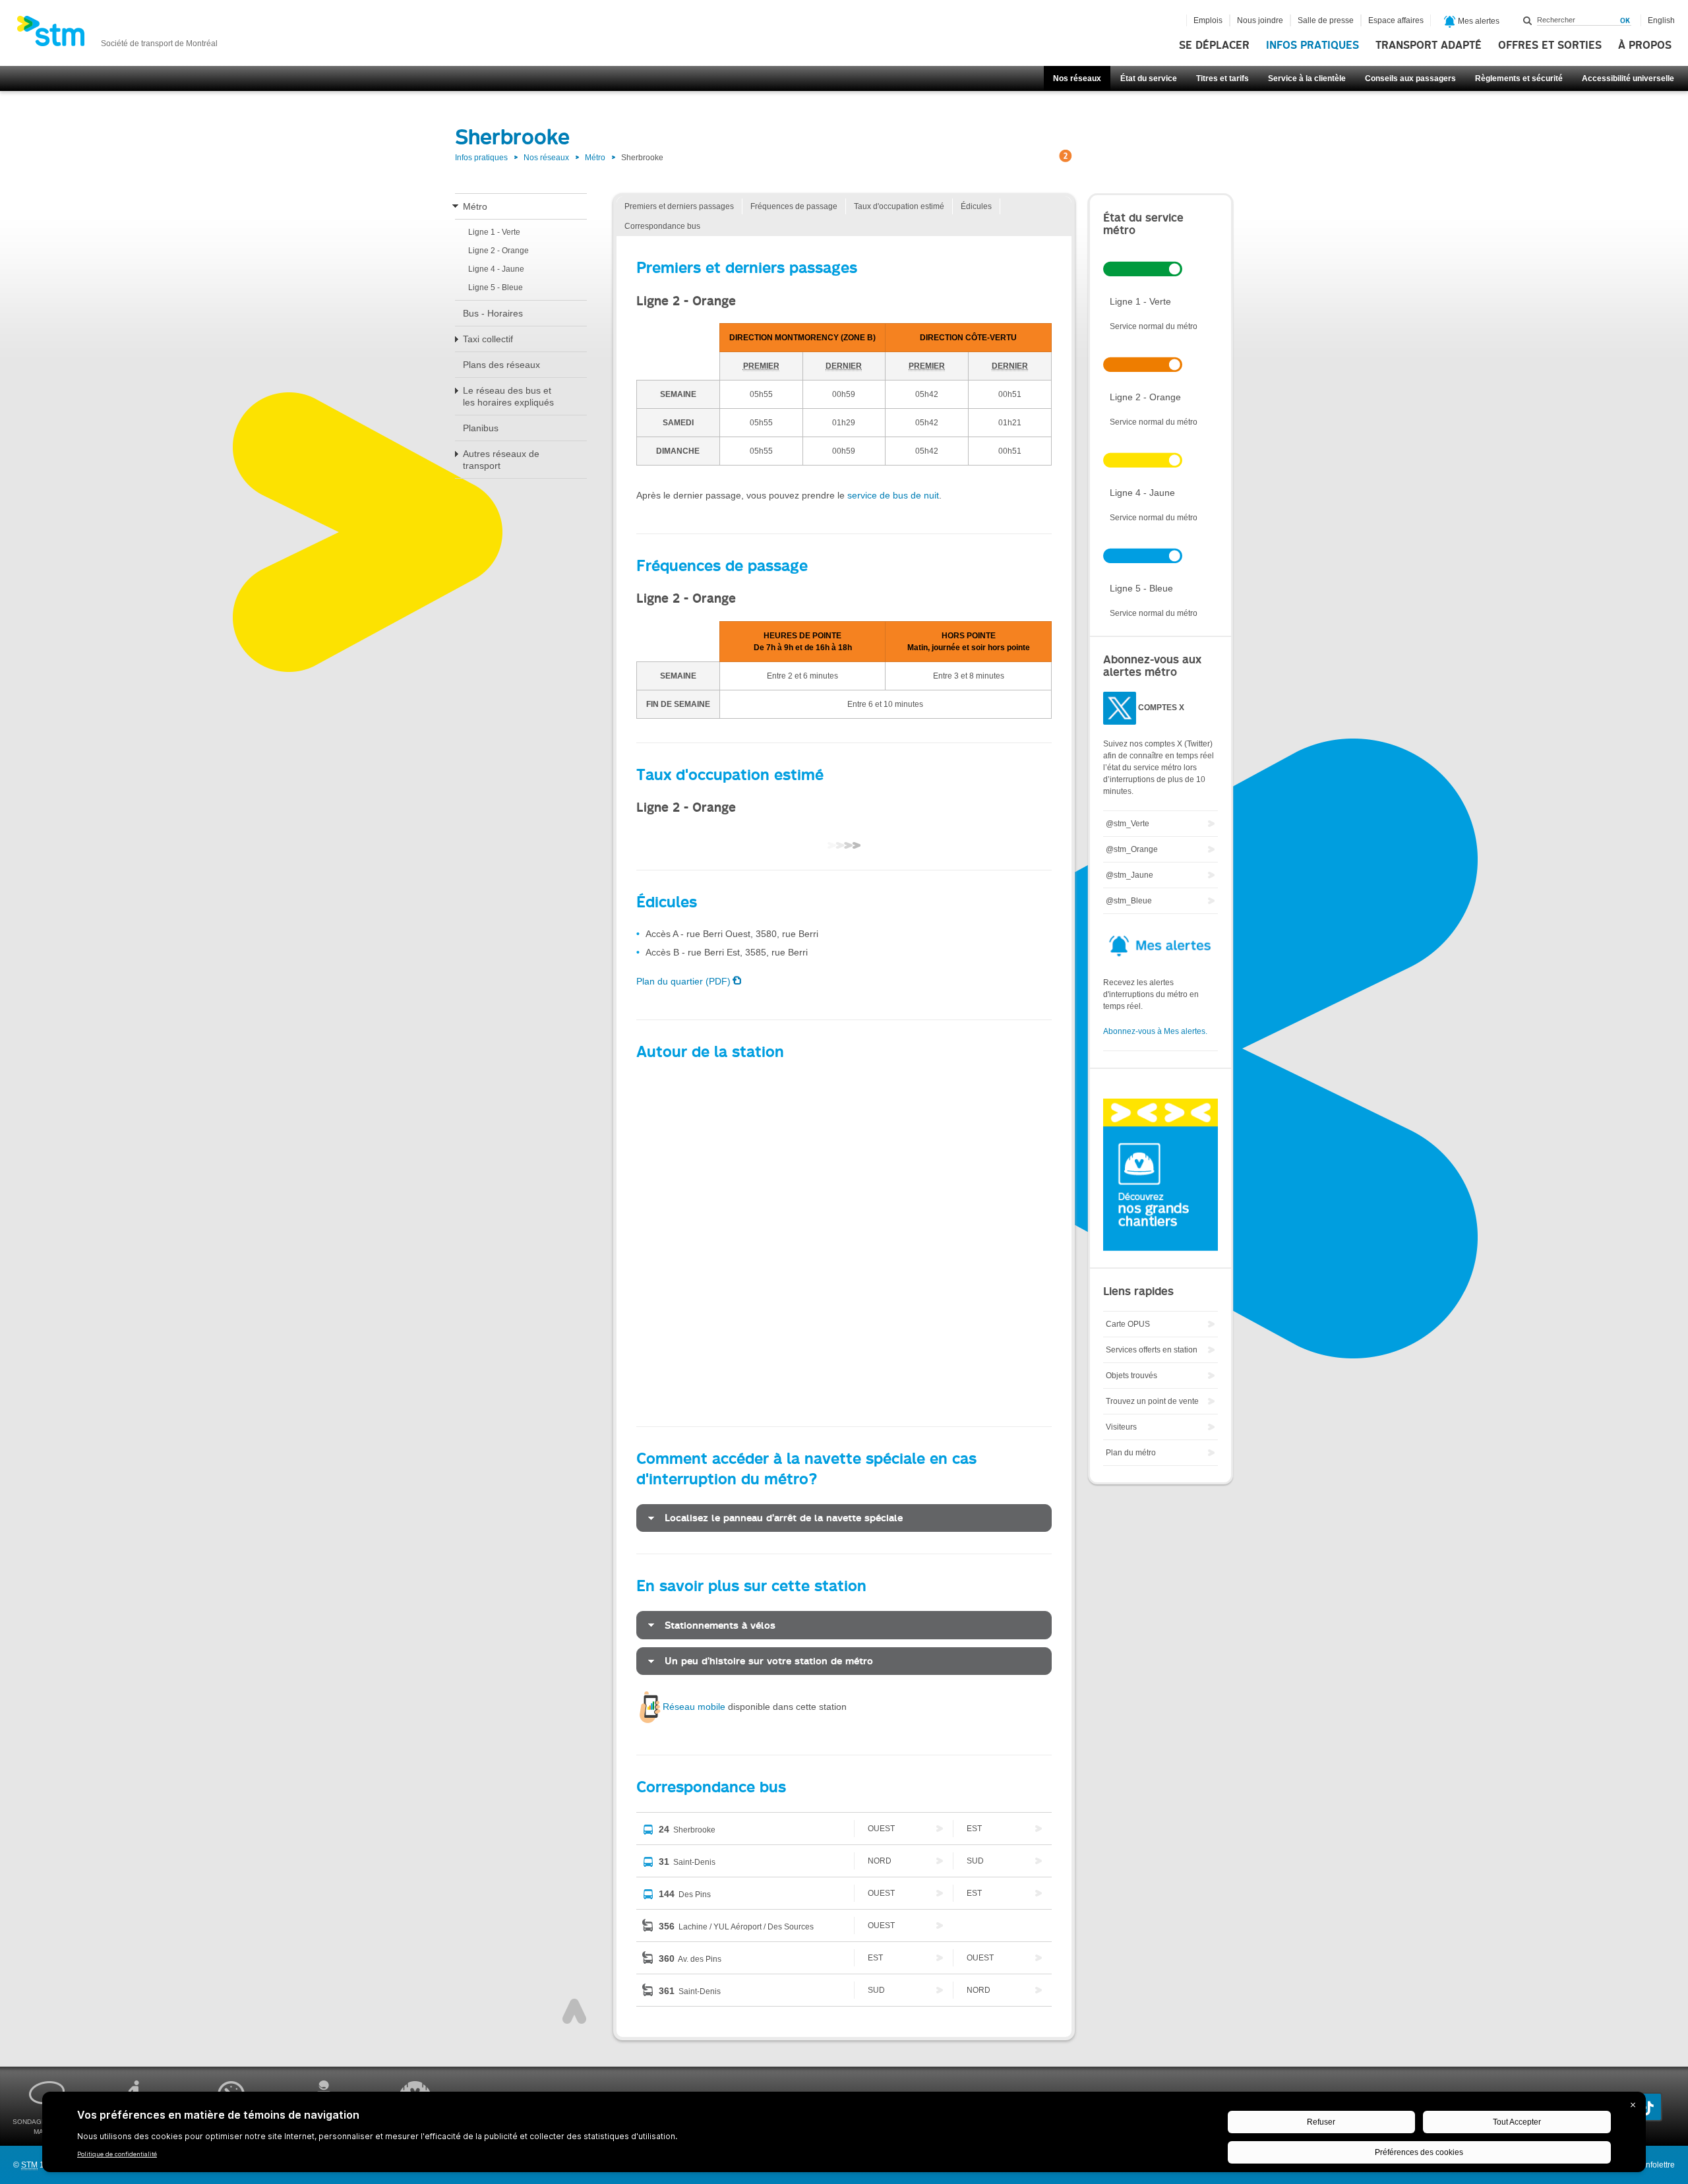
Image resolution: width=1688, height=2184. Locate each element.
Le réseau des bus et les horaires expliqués (508, 396)
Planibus (481, 428)
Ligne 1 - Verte (494, 232)
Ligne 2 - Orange (498, 251)
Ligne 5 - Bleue (496, 288)
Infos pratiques (1312, 45)
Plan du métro (1131, 1453)
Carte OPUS (1128, 1324)
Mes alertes (1478, 21)
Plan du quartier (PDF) (683, 981)
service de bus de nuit (893, 495)
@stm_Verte (1128, 824)
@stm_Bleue (1129, 901)
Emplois (1208, 20)
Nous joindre (1260, 20)
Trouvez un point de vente (1152, 1401)
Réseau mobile (694, 1707)
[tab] (844, 1518)
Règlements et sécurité (1519, 78)
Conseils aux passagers (1410, 78)
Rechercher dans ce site (1528, 20)
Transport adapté (1429, 45)
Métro (595, 158)
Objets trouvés (1131, 1376)
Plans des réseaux (501, 365)
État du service (1149, 78)
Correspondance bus (662, 226)
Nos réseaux (1077, 78)
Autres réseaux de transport (501, 460)
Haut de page (574, 2011)
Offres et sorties (1550, 45)
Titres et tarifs (1222, 78)
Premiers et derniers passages (679, 206)
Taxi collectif (488, 339)
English (1661, 20)
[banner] (117, 35)
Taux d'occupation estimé (899, 206)
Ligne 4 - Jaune (496, 269)
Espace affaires (1396, 20)
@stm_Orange (1132, 849)
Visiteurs (1121, 1427)
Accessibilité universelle (1628, 78)
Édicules (976, 206)
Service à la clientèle (1307, 78)
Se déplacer (1214, 45)
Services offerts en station (1152, 1350)
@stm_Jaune (1130, 875)
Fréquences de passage (794, 206)
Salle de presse (1326, 20)
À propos (1645, 45)
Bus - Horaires (493, 313)
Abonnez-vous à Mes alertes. (1155, 1031)
